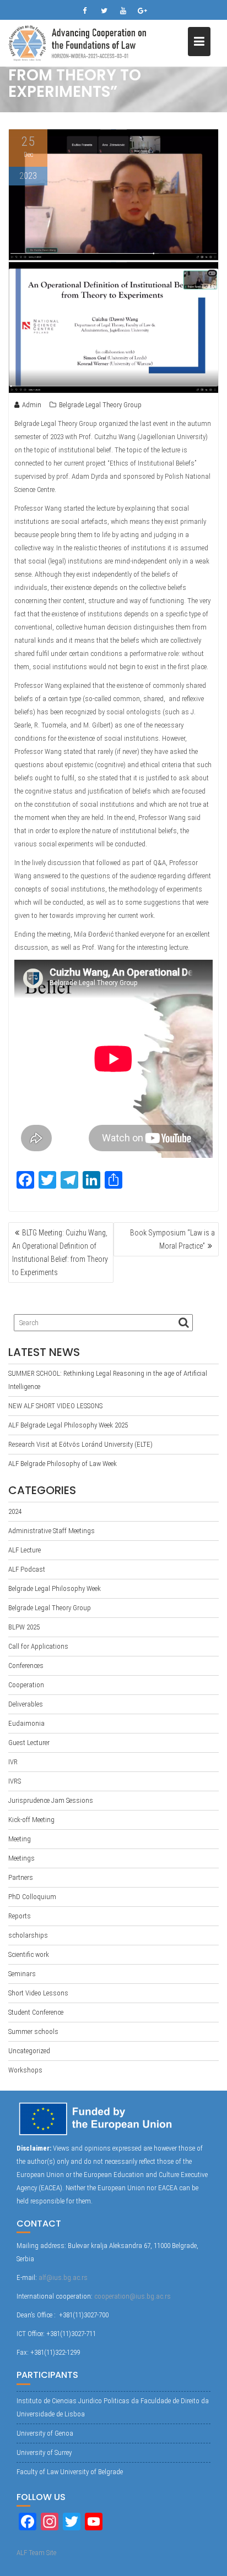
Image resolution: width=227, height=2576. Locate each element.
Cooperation (26, 1685)
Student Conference (36, 2012)
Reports (20, 1916)
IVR (13, 1762)
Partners (21, 1877)
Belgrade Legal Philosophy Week (55, 1588)
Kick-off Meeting (31, 1820)
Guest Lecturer (29, 1743)
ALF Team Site (36, 2553)
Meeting (20, 1839)
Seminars (22, 1974)
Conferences (26, 1666)
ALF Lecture (25, 1550)
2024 (15, 1511)
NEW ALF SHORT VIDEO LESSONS (55, 1406)
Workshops (25, 2070)
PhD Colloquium (32, 1897)
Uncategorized (29, 2051)
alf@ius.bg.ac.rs (63, 2277)
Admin (32, 405)
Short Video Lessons (38, 1993)
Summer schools (33, 2031)
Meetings (21, 1858)
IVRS (15, 1781)
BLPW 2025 (24, 1627)
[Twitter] (104, 11)
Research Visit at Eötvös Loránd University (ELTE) (80, 1444)
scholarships (28, 1935)
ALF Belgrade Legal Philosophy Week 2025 (68, 1425)
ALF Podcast (27, 1569)
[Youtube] (123, 11)
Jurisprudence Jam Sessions (51, 1800)
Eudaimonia (26, 1723)
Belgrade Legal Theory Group (100, 405)
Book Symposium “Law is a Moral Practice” (172, 1239)
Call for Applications (38, 1646)
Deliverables (26, 1704)
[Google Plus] (143, 11)
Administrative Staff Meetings (52, 1531)
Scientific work (29, 1954)
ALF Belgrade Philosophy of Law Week (63, 1464)
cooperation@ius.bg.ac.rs (133, 2296)
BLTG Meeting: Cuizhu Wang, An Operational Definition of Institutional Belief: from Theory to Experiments (60, 1253)
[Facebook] (85, 11)
